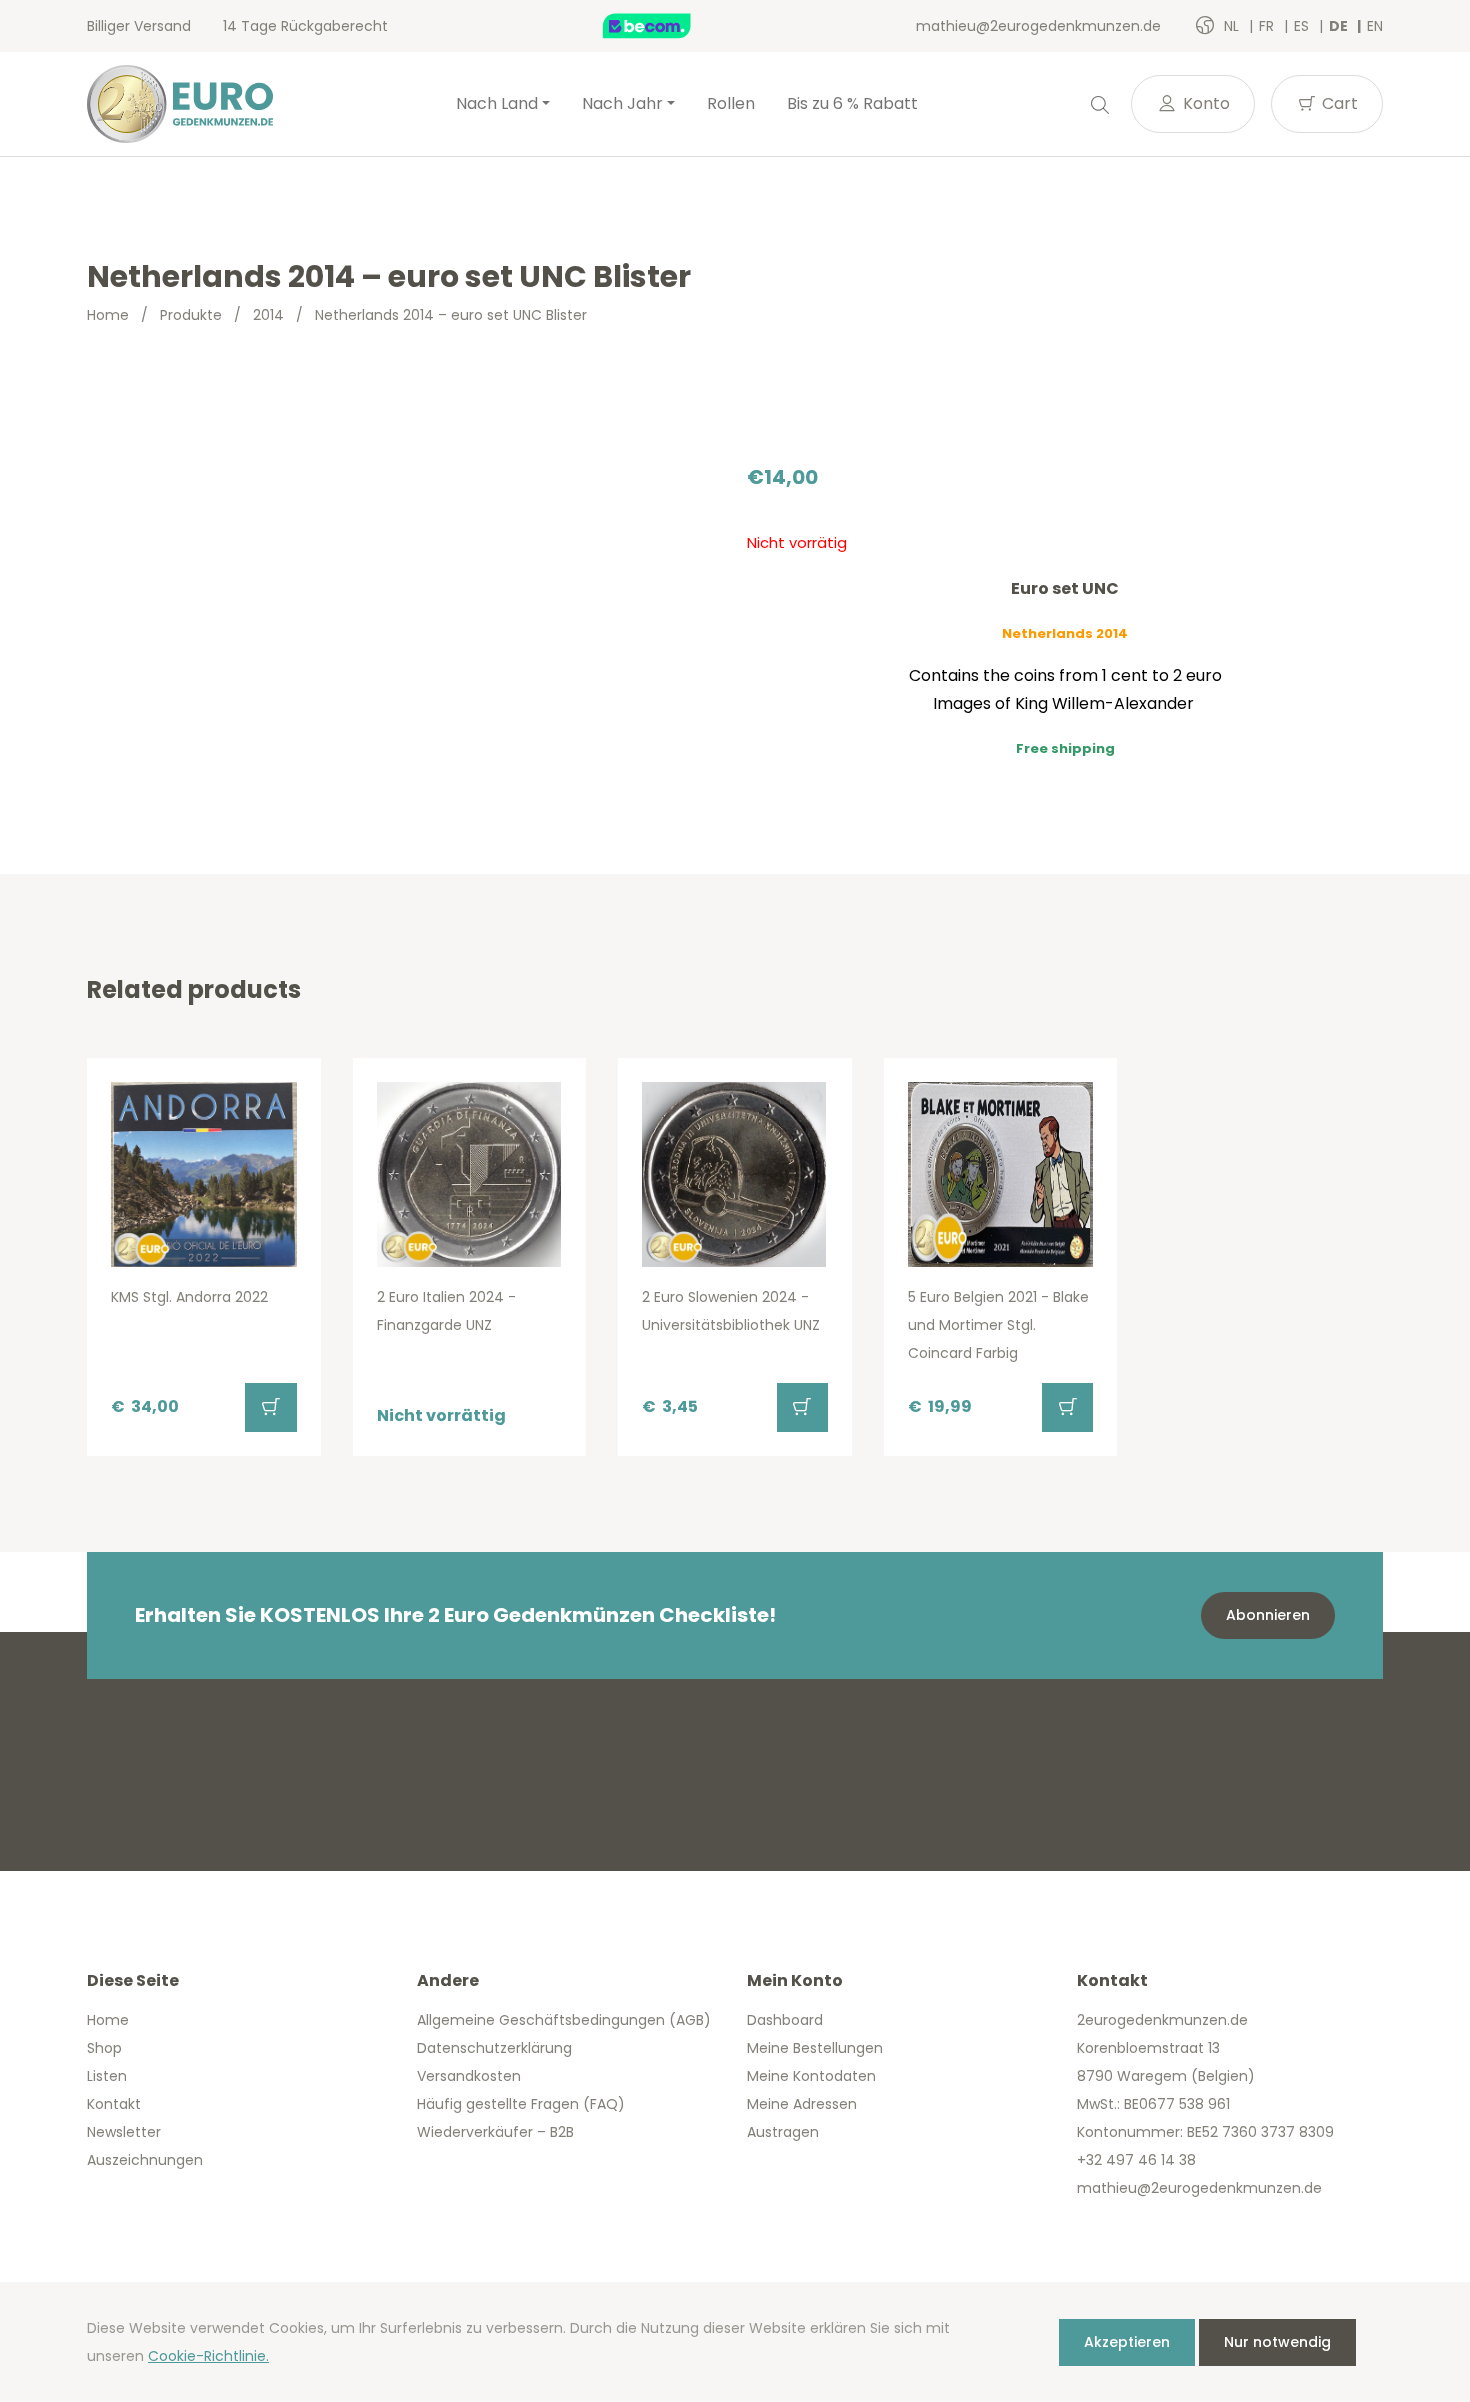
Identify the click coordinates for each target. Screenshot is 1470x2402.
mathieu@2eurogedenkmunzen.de (1038, 26)
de (1340, 26)
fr (1268, 26)
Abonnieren (1268, 1615)
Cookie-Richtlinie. (208, 2356)
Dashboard (785, 2020)
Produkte (191, 315)
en (1375, 26)
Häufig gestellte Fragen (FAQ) (521, 2104)
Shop (104, 2048)
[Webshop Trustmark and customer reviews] (668, 26)
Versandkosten (469, 2076)
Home (108, 315)
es (1303, 26)
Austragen (783, 2132)
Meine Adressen (802, 2104)
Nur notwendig (1277, 2342)
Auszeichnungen (145, 2160)
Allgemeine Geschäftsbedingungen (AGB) (564, 2020)
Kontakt (114, 2104)
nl (1233, 26)
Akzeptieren (1127, 2342)
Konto (1204, 103)
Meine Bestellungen (815, 2048)
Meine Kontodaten (811, 2076)
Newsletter (124, 2132)
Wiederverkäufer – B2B (495, 2132)
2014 (268, 315)
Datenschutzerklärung (494, 2048)
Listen (107, 2076)
